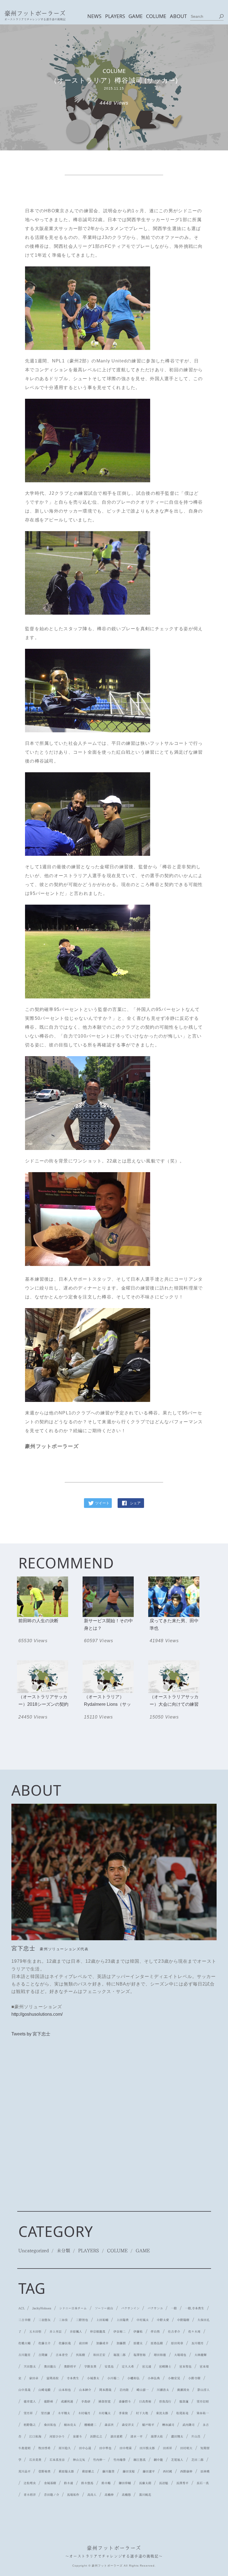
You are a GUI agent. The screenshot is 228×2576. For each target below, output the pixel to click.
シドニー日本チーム (73, 2308)
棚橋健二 (90, 2425)
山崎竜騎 (44, 2390)
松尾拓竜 (182, 2413)
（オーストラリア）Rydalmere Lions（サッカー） (107, 1704)
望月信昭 (203, 2401)
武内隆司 (189, 2425)
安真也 (109, 2366)
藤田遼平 (149, 2471)
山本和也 (65, 2390)
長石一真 (203, 2483)
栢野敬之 (30, 2425)
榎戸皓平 (148, 2425)
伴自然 (155, 2332)
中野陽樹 (183, 2320)
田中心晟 (85, 2448)
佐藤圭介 (44, 2343)
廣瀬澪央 (183, 2390)
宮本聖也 (185, 2366)
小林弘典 (154, 2378)
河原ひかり (57, 2436)
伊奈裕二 (120, 2332)
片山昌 (196, 2436)
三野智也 (82, 2320)
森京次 (109, 2425)
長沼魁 (164, 2483)
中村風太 (143, 2320)
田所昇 (168, 2448)
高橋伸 (109, 2495)
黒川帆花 (145, 2495)
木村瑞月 (84, 2413)
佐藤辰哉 (65, 2343)
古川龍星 (24, 2355)
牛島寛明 (24, 2448)
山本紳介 (85, 2390)
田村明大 (186, 2448)
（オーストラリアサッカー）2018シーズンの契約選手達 (43, 1704)
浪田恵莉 (117, 2436)
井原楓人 (76, 2332)
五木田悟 (35, 2332)
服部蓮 (184, 2401)
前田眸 (84, 2343)
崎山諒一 (143, 2390)
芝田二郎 (197, 2460)
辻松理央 (30, 2483)
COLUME (156, 16)
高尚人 (92, 2495)
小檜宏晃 (174, 2378)
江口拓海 (35, 2436)
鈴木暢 (106, 2483)
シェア (135, 1503)
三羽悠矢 (44, 2320)
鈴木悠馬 (87, 2483)
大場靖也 (180, 2355)
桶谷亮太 (70, 2425)
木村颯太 (105, 2413)
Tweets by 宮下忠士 (31, 2034)
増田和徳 (160, 2355)
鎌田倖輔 (125, 2483)
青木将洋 (30, 2495)
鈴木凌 (69, 2483)
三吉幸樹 (24, 2320)
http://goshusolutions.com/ (37, 2014)
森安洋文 (128, 2425)
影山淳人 (204, 2390)
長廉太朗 (145, 2483)
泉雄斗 (77, 2436)
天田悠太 (30, 2366)
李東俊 (123, 2413)
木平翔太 (64, 2413)
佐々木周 (194, 2332)
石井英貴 (35, 2460)
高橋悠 (126, 2495)
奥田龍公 (50, 2366)
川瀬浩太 (163, 2390)
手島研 (86, 2401)
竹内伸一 (99, 2460)
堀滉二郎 (120, 2355)
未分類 (63, 2250)
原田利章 (177, 2343)
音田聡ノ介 (52, 2495)
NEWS (94, 16)
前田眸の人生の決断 (38, 1621)
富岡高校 (53, 2378)
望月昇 (28, 2413)
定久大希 (128, 2366)
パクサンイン (130, 2308)
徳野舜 (49, 2401)
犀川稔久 (65, 2448)
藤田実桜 (129, 2471)
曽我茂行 (165, 2401)
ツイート (102, 1503)
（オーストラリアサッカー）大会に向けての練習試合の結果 (174, 1704)
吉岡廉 (43, 2355)
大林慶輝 (200, 2355)
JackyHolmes (42, 2308)
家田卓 (34, 2378)
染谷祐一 (203, 2413)
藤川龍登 (108, 2471)
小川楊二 (113, 2378)
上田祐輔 (102, 2320)
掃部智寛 (105, 2401)
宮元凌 (147, 2366)
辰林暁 (205, 2471)
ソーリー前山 (104, 2308)
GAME (136, 16)
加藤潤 (121, 2343)
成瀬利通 (67, 2401)
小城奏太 (93, 2378)
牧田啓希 (44, 2448)
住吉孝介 (174, 2332)
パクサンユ (155, 2308)
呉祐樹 (80, 2355)
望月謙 (45, 2413)
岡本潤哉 (105, 2390)
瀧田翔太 (177, 2436)
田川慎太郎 (147, 2448)
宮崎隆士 (165, 2366)
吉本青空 (62, 2355)
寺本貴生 (73, 2378)
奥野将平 (70, 2366)
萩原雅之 (88, 2471)
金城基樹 (50, 2483)
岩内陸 (124, 2390)
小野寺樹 (194, 2378)
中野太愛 (163, 2320)
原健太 (138, 2343)
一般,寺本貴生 (194, 2308)
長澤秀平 (182, 2483)
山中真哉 (24, 2390)
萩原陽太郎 (66, 2471)
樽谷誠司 (168, 2425)
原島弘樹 (157, 2343)
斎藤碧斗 (125, 2401)
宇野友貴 (90, 2366)
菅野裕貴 (44, 2471)
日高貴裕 (145, 2401)
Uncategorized (34, 2250)
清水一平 (137, 2436)
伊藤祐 (138, 2332)
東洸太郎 (162, 2413)
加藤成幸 (102, 2343)
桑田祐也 (50, 2425)
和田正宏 (99, 2355)
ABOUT (178, 16)
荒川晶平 (24, 2471)
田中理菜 (126, 2448)
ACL (21, 2308)
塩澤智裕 (140, 2355)
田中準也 (105, 2448)
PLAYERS (115, 16)
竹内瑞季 (120, 2460)
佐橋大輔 (24, 2343)
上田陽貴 (123, 2320)
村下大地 (142, 2413)
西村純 (168, 2471)
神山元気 (79, 2460)
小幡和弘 (133, 2378)
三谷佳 (63, 2320)
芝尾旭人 (177, 2460)
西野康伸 (186, 2471)
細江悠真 (140, 2460)
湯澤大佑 (157, 2436)
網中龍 (158, 2460)
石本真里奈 (57, 2460)
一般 (174, 2308)
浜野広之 (96, 2436)
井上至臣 (56, 2332)
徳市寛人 (30, 2401)
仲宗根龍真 (98, 2332)
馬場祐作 (73, 2495)
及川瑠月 (197, 2343)
